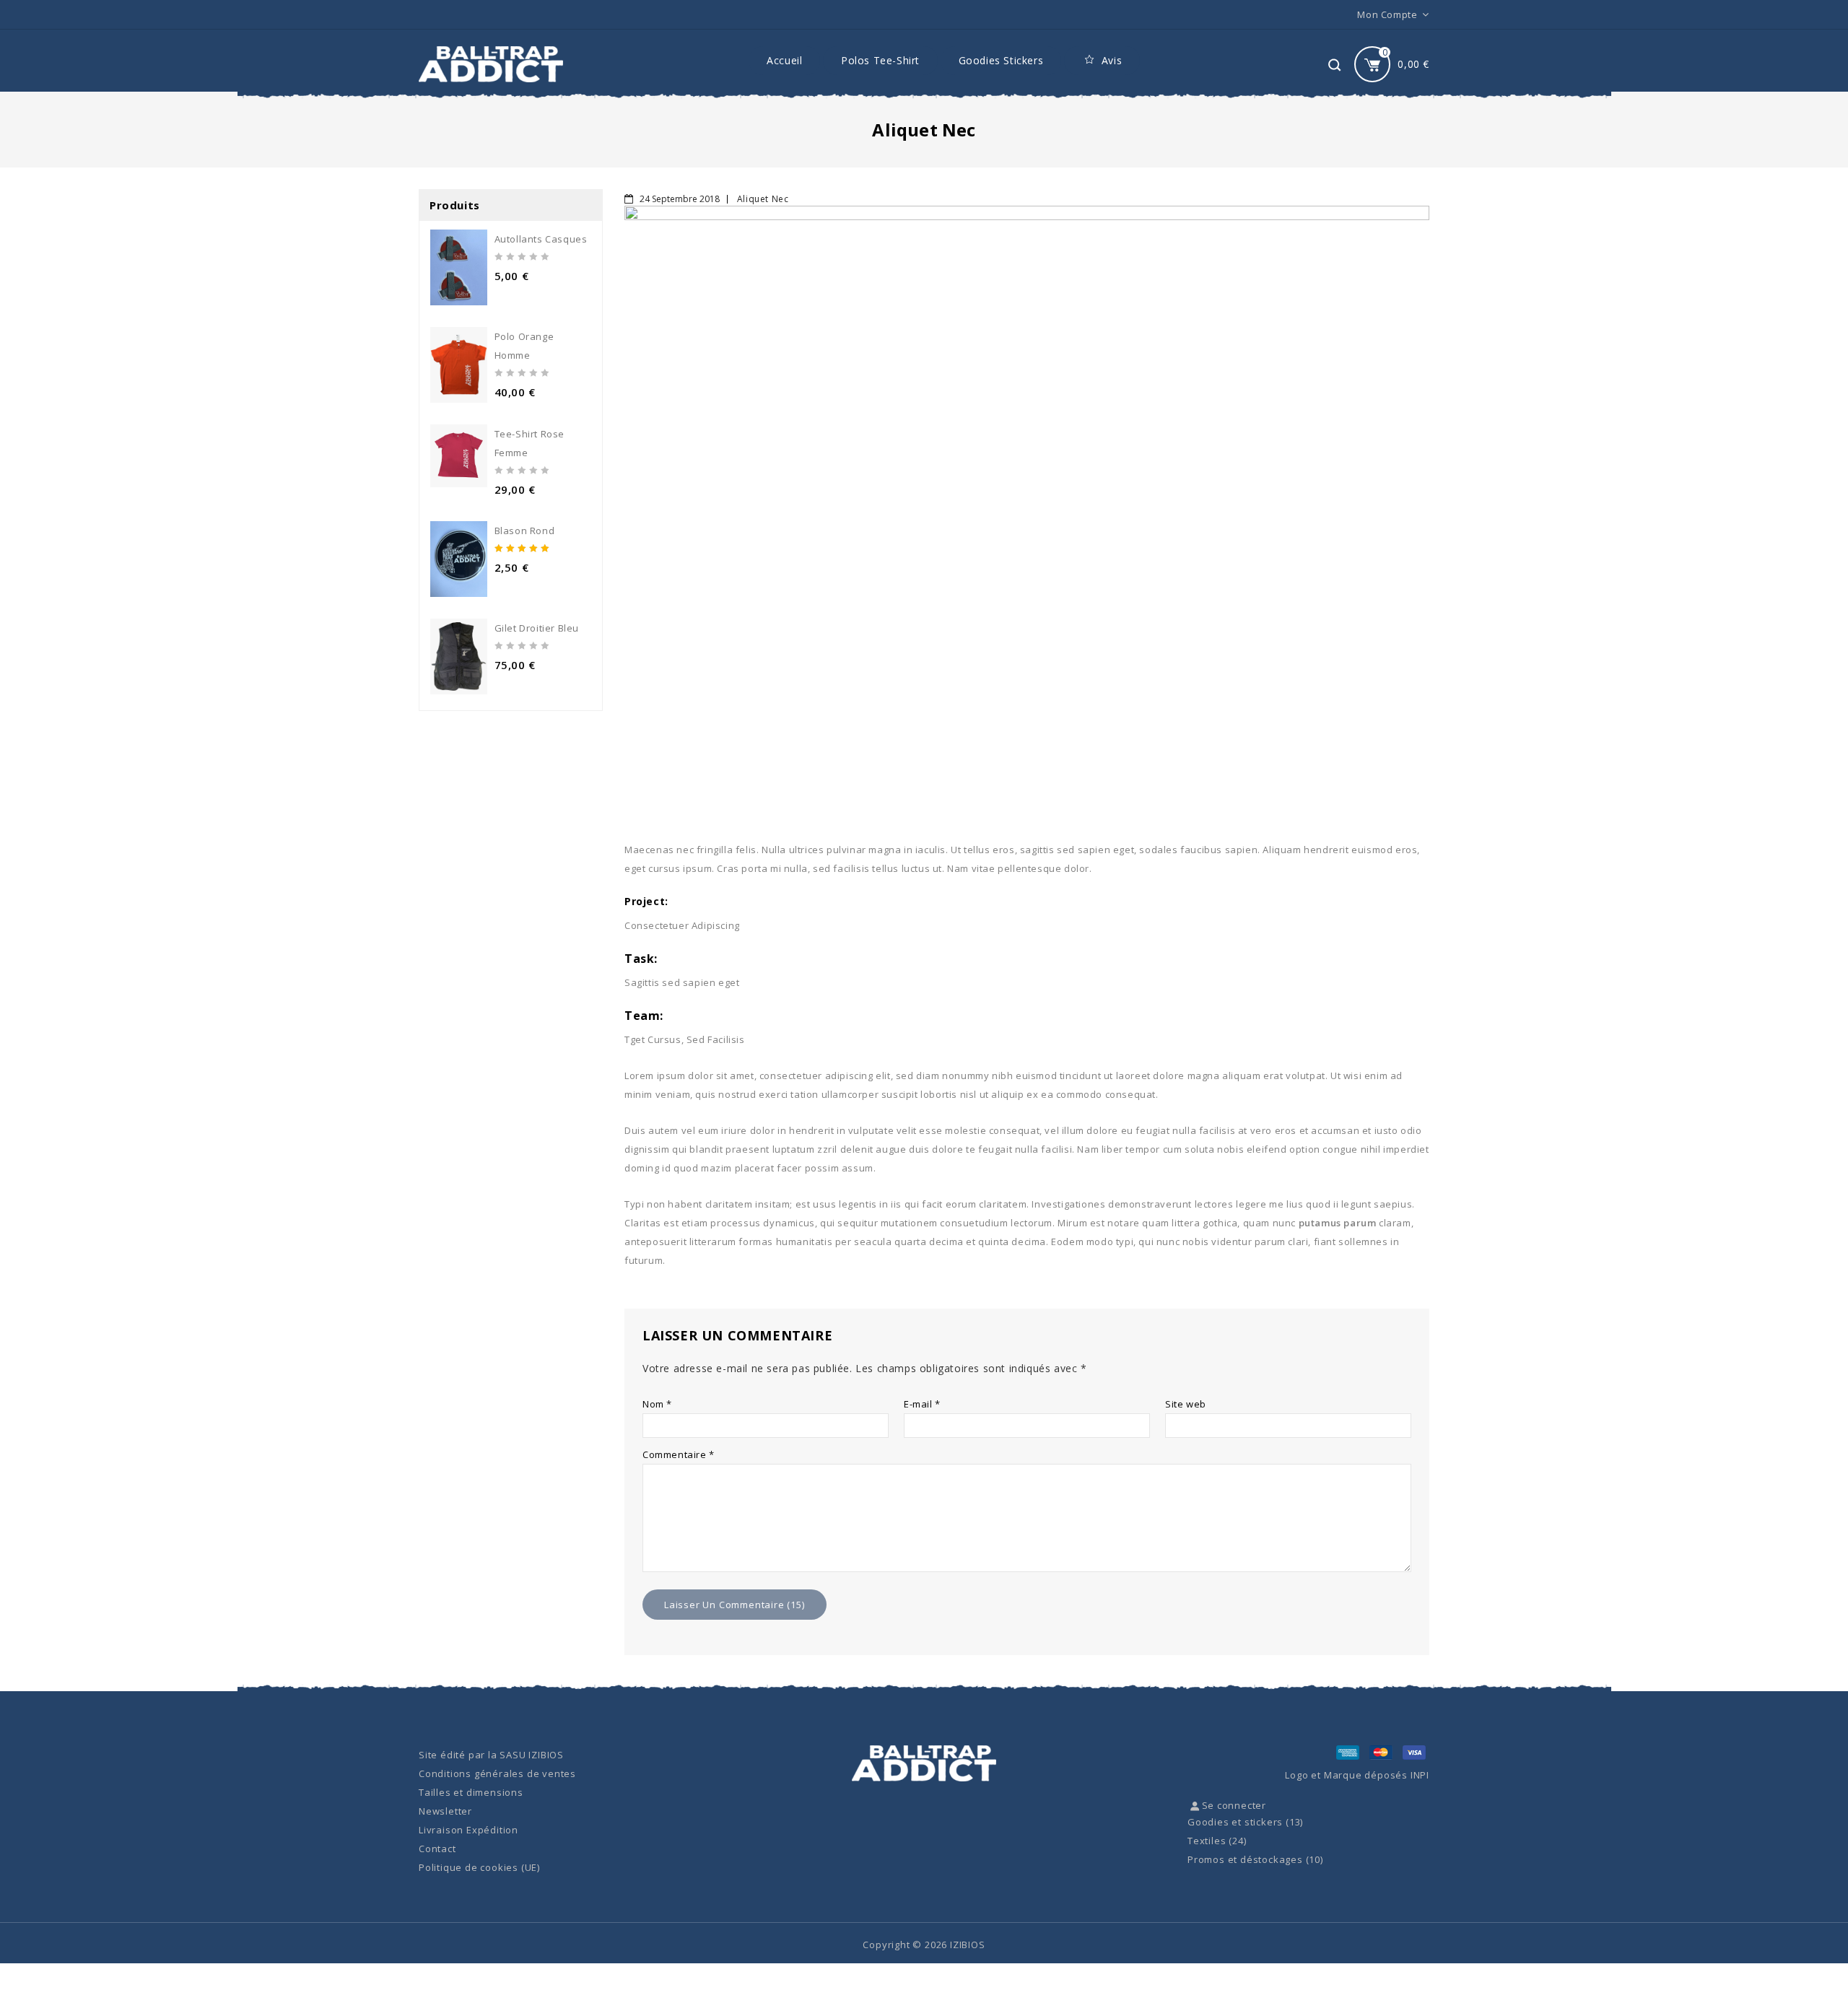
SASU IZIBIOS (532, 1755)
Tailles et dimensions (471, 1792)
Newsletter (445, 1811)
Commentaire (679, 1454)
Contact (437, 1849)
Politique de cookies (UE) (479, 1867)
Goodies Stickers (1001, 60)
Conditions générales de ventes (497, 1773)
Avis (1112, 60)
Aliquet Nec (763, 199)
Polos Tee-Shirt (880, 60)
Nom (657, 1404)
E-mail (922, 1404)
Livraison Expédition (468, 1830)
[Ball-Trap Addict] (491, 64)
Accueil (784, 60)
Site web (1186, 1404)
